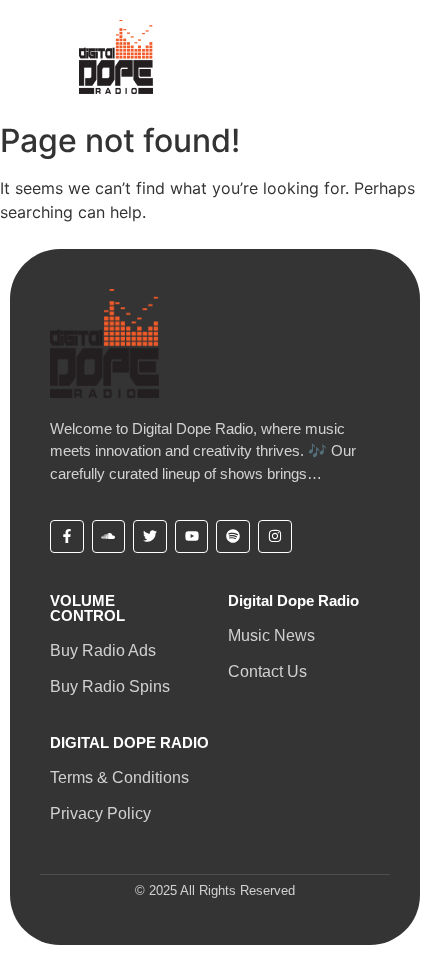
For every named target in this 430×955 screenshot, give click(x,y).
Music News (271, 635)
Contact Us (267, 671)
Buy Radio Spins (110, 686)
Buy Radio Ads (103, 650)
